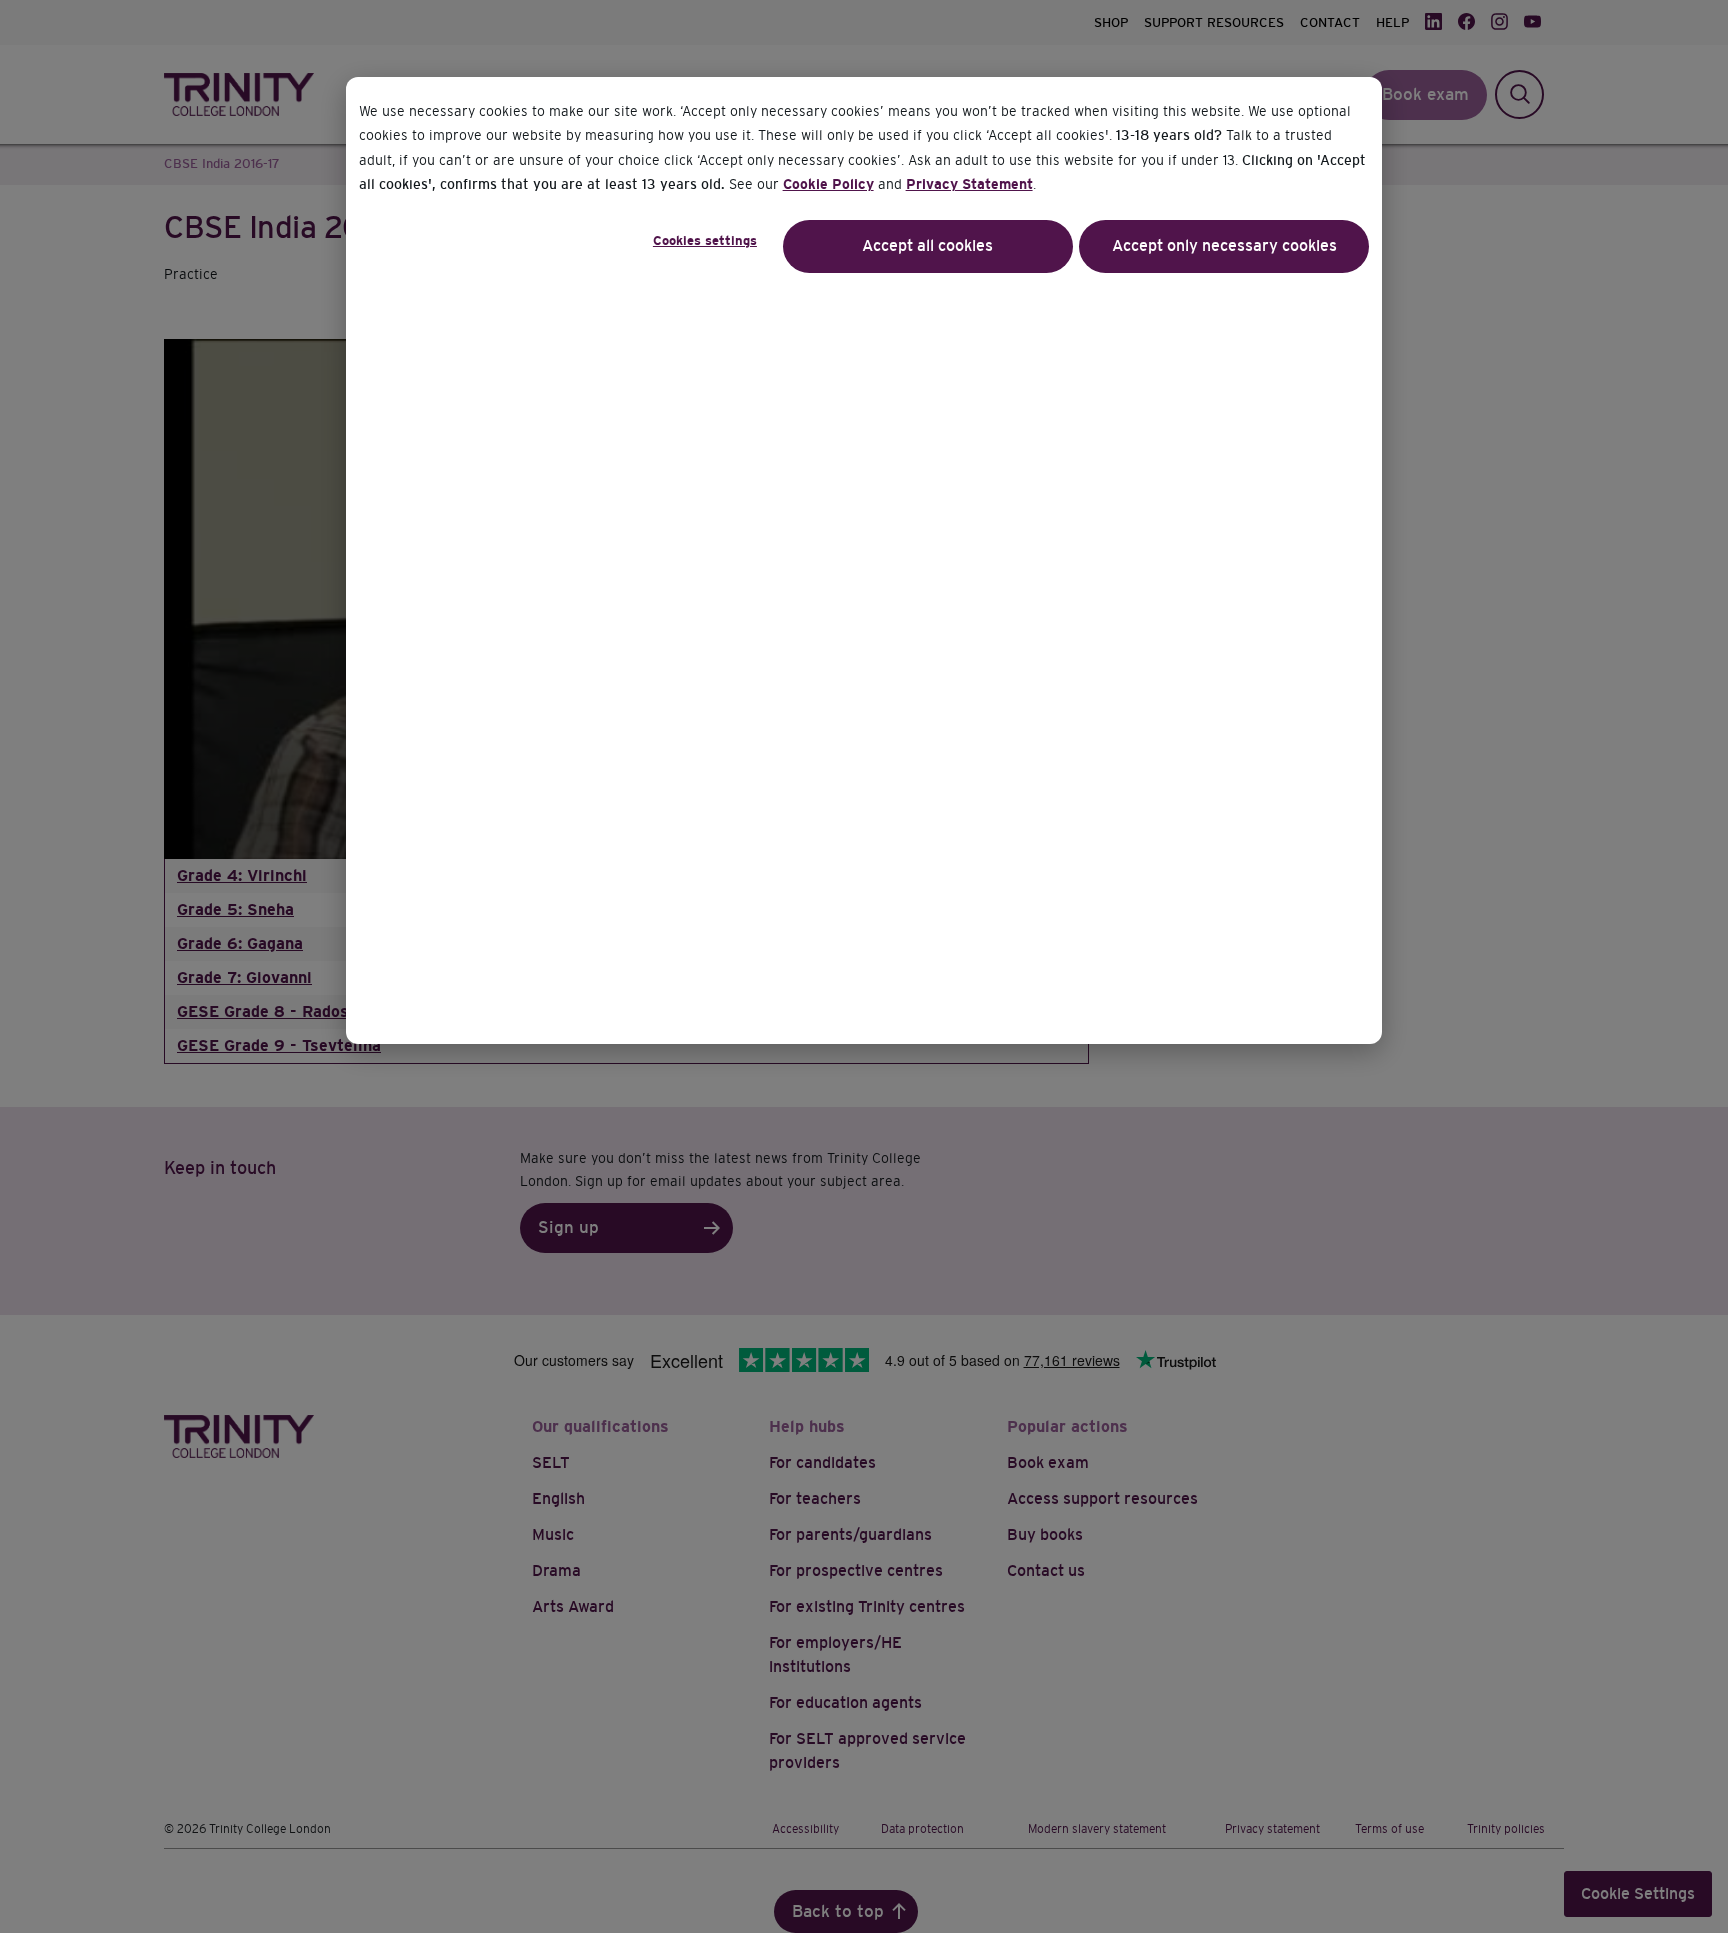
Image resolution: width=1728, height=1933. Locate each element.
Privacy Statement (969, 184)
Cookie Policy (828, 184)
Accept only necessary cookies (1224, 245)
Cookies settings (705, 240)
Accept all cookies (927, 245)
